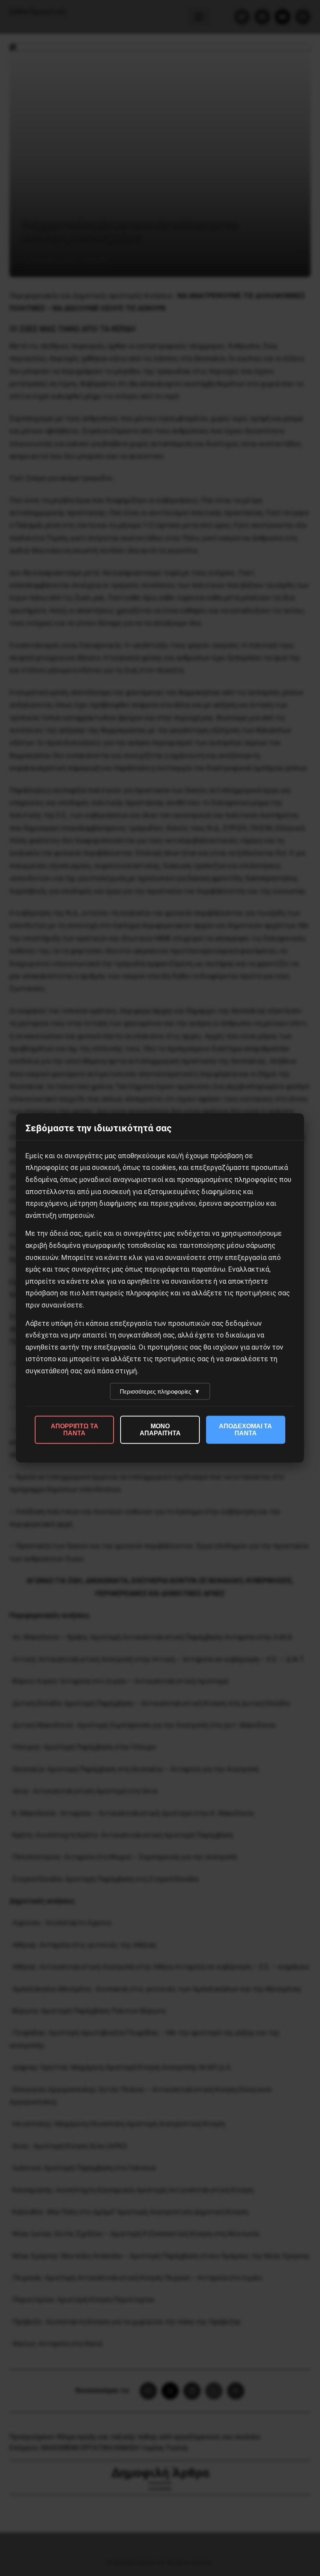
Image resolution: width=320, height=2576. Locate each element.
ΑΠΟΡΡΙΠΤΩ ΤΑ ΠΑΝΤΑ (75, 1430)
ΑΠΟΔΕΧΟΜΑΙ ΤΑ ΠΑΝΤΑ (245, 1430)
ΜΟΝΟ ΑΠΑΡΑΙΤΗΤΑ (160, 1430)
